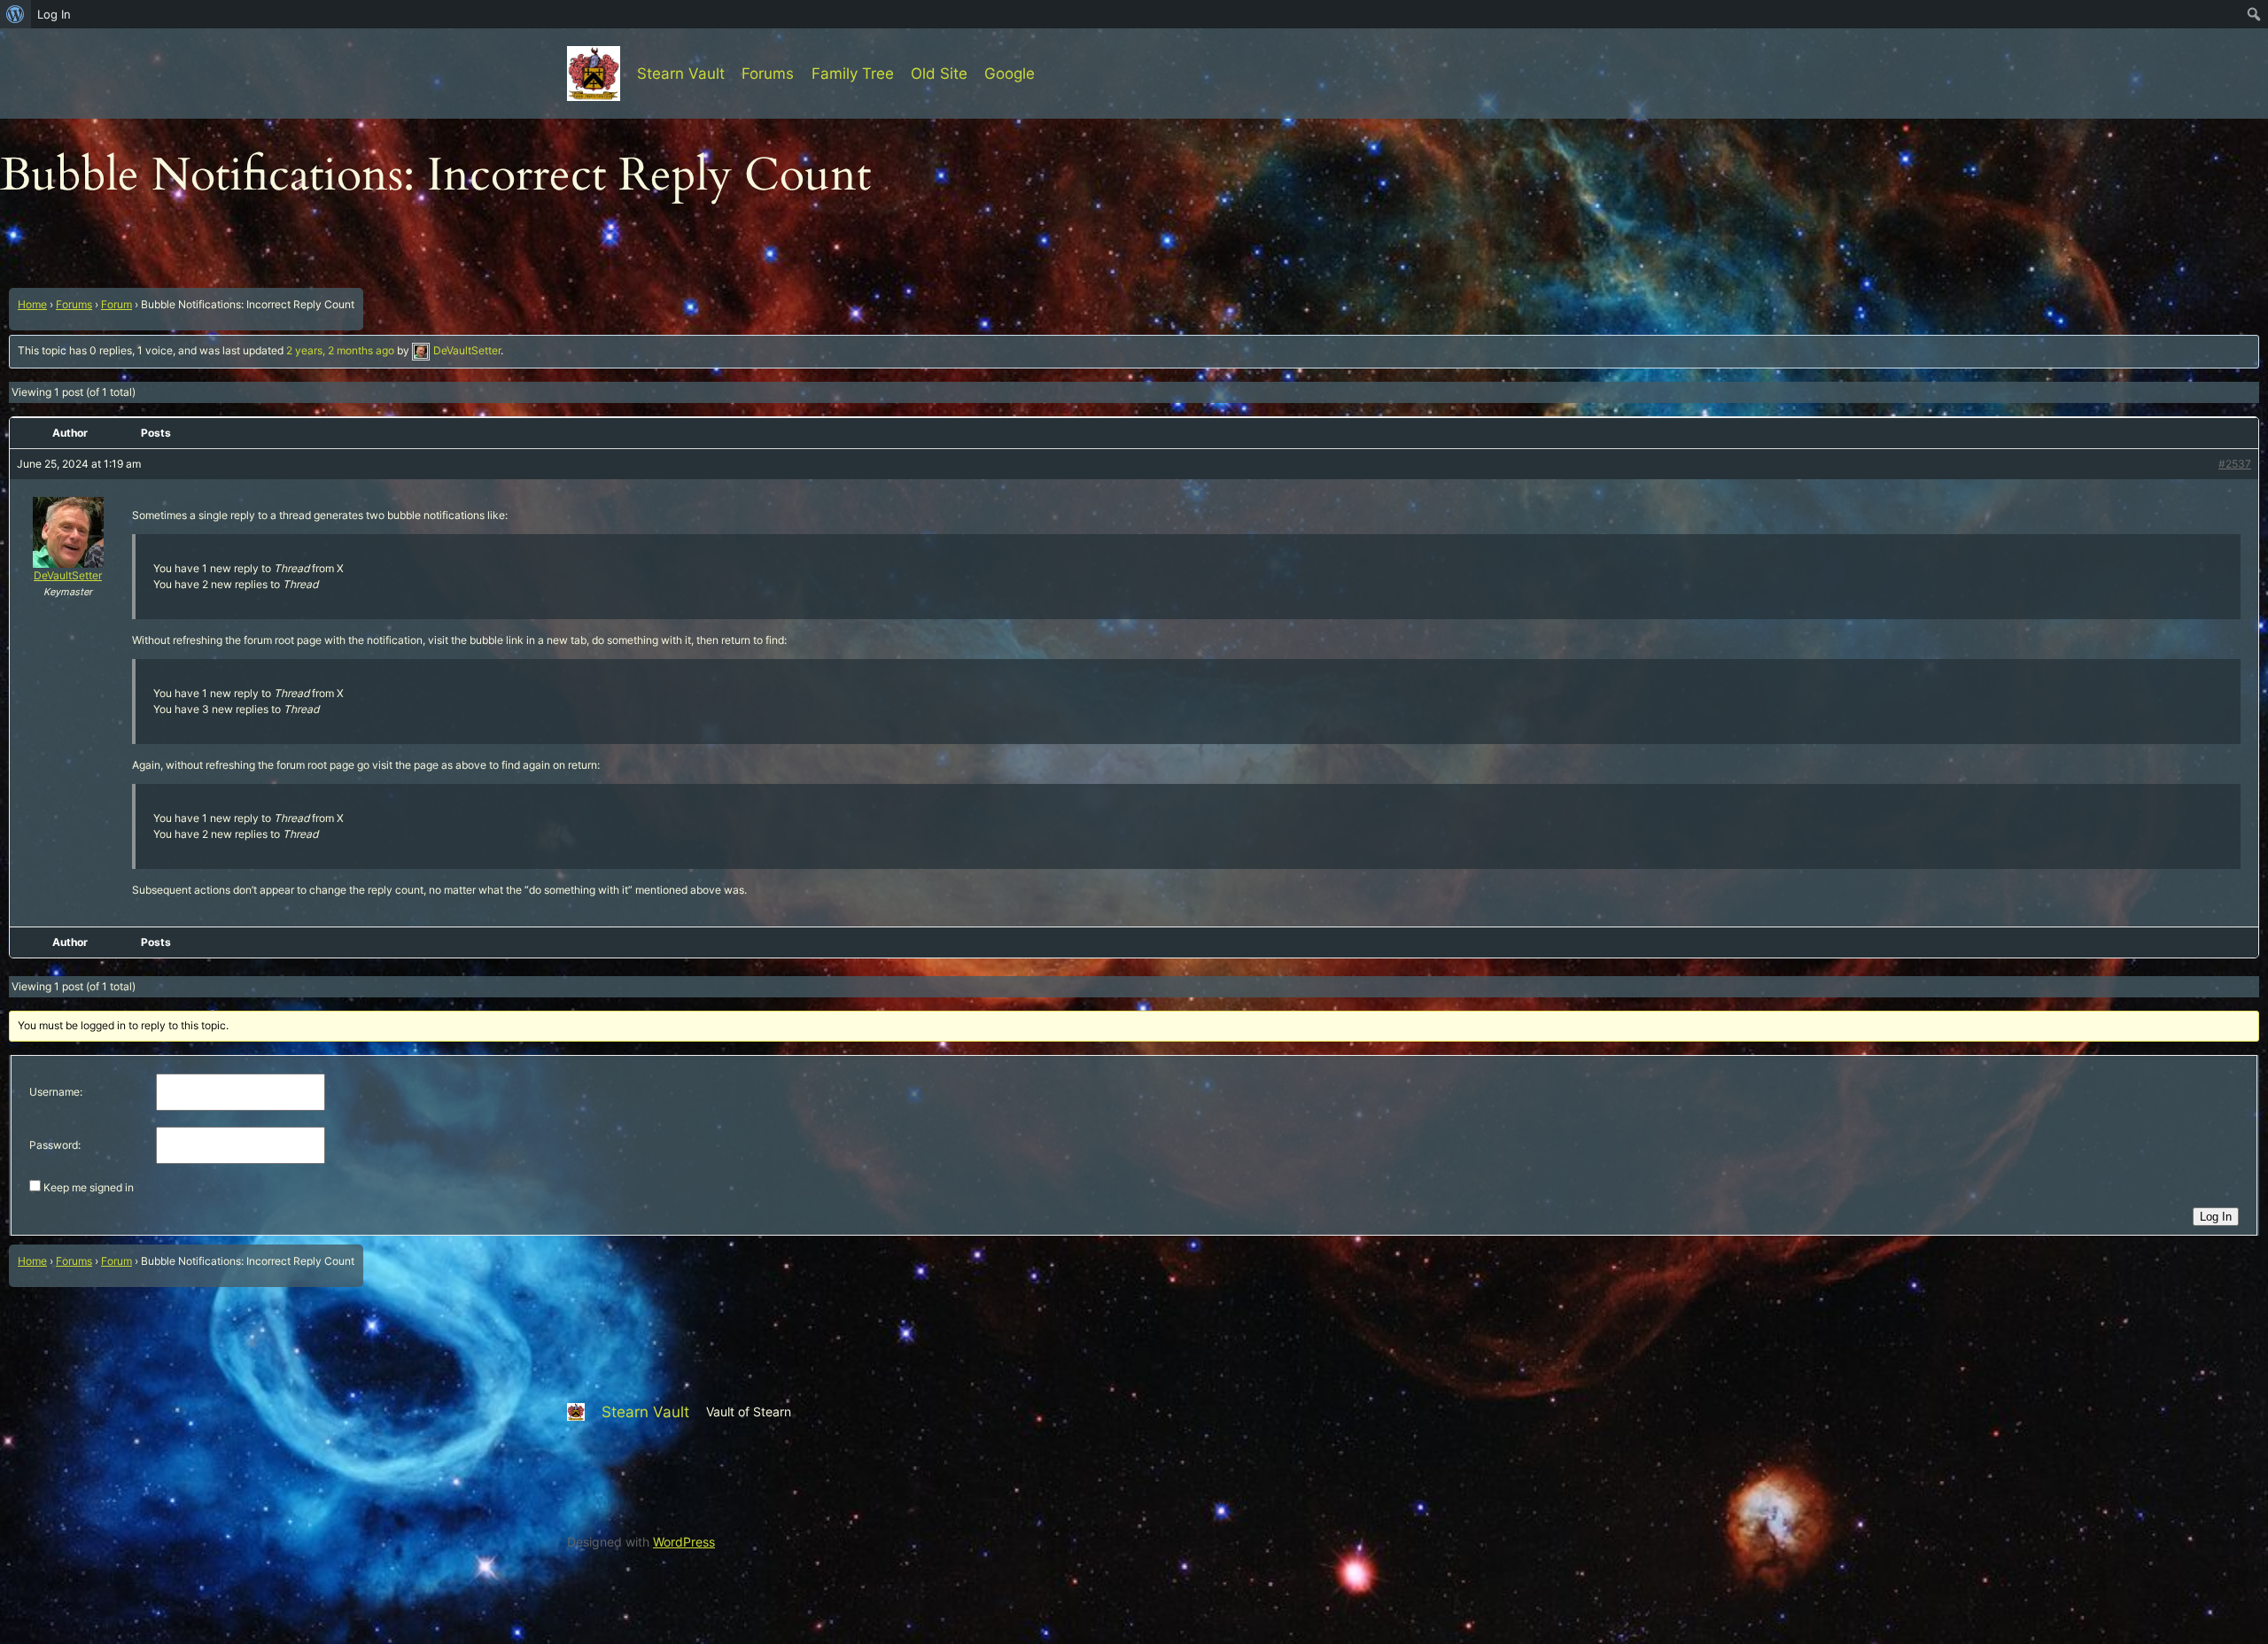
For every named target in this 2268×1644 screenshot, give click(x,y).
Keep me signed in (89, 1187)
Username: (56, 1092)
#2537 (2235, 464)
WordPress (684, 1542)
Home (32, 304)
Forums (74, 304)
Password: (55, 1145)
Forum (117, 304)
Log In (2216, 1217)
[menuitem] (16, 14)
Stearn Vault (681, 74)
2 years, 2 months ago (340, 350)
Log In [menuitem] (54, 14)
